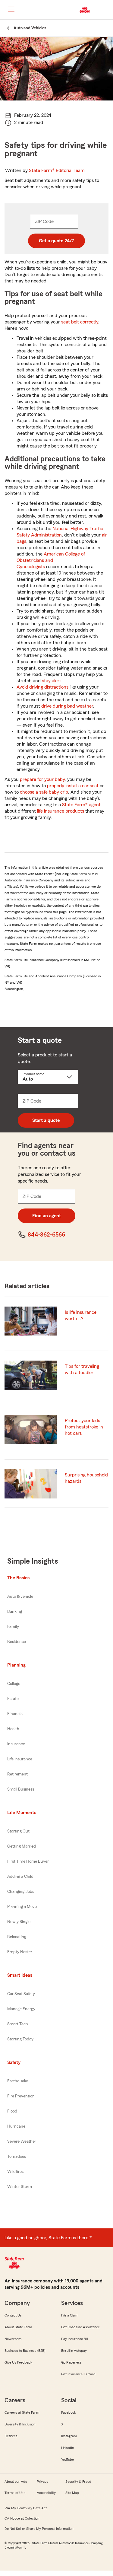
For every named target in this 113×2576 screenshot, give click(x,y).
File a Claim (70, 2315)
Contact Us (13, 2315)
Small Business (21, 1789)
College (14, 1684)
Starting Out (18, 1831)
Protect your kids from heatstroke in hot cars (84, 1427)
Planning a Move (22, 1907)
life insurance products (61, 811)
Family (13, 1627)
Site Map (72, 2493)
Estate (13, 1699)
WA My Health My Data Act (26, 2508)
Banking (15, 1612)
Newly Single (19, 1922)
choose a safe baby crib (44, 792)
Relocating (17, 1937)
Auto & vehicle (20, 1597)
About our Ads (16, 2482)
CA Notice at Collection (22, 2518)
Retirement (17, 1774)
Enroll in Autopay (74, 2351)
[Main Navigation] (11, 9)
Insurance (16, 1744)
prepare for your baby (42, 779)
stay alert (52, 681)
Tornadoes (17, 2157)
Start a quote (46, 1120)
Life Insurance (20, 1759)
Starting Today (20, 2039)
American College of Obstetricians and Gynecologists (51, 560)
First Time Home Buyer (28, 1861)
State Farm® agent (81, 805)
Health (13, 1729)
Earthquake (18, 2081)
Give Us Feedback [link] (18, 2362)
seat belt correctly (80, 322)
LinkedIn (67, 2448)
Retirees (11, 2436)
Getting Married (22, 1846)
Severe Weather (22, 2141)
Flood (12, 2111)
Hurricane (16, 2126)
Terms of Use (15, 2493)
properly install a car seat (73, 786)
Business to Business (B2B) (25, 2351)
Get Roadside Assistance (80, 2327)
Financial (15, 1714)
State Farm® (57, 170)
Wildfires (15, 2172)
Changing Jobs (21, 1892)
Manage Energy (21, 2009)
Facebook (69, 2412)
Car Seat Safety (21, 1994)
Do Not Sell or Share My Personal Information (39, 2529)
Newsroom (13, 2339)
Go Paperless (71, 2362)
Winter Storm (20, 2187)
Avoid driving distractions (42, 687)
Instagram (69, 2436)
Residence (17, 1642)
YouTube (67, 2460)
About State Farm (18, 2327)
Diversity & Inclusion (20, 2424)
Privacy (42, 2482)
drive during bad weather (67, 706)
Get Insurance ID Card (78, 2374)
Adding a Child (20, 1877)
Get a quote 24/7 (56, 241)
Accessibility (46, 2493)
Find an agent (47, 1216)
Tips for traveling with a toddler (82, 1369)
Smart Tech (18, 2024)
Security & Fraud (78, 2482)
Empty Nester (20, 1952)
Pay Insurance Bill (74, 2339)
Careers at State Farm (22, 2412)
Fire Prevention (21, 2096)
